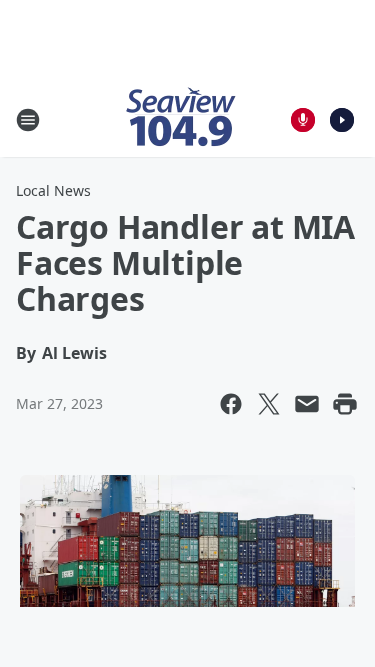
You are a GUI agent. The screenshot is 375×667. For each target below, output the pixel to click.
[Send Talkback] (303, 120)
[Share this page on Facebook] (231, 404)
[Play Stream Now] (342, 120)
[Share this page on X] (269, 404)
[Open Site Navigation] (28, 120)
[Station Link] (181, 119)
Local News (53, 190)
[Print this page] (345, 404)
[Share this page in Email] (307, 404)
